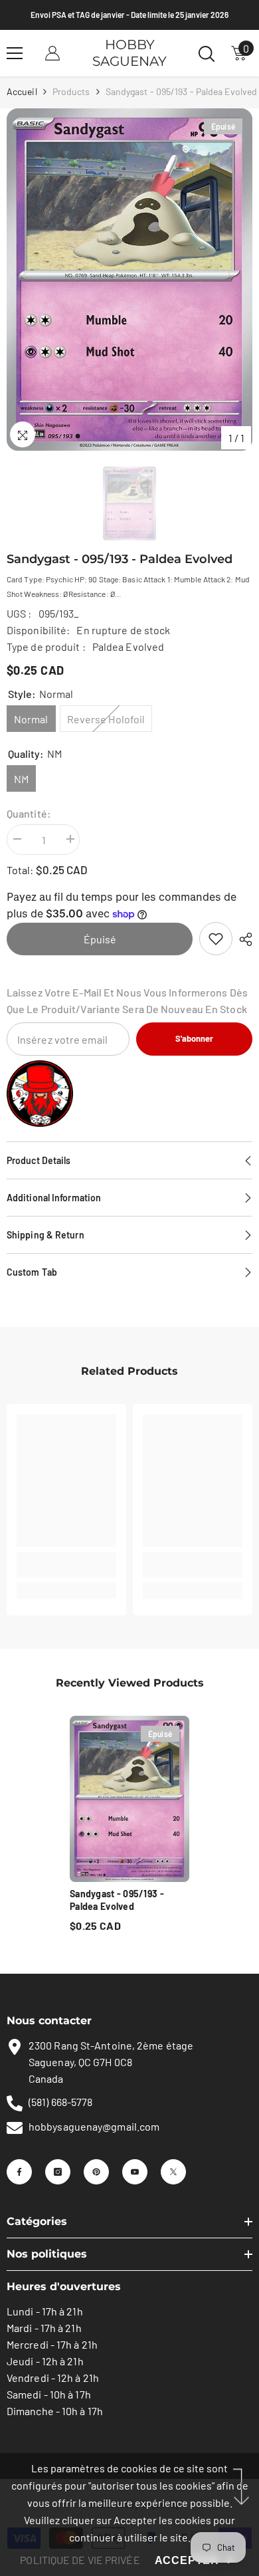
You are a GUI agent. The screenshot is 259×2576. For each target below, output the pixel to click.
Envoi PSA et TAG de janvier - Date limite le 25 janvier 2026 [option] (129, 15)
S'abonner (194, 1038)
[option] (129, 280)
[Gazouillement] (173, 2172)
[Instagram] (58, 2172)
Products (71, 91)
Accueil (22, 91)
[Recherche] (207, 54)
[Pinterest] (96, 2172)
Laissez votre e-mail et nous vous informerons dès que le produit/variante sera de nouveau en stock (127, 1000)
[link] (216, 939)
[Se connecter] (52, 53)
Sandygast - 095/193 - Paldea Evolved (117, 1900)
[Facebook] (19, 2172)
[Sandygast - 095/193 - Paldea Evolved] (129, 1799)
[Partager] (242, 939)
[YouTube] (135, 2172)
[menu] (15, 53)
